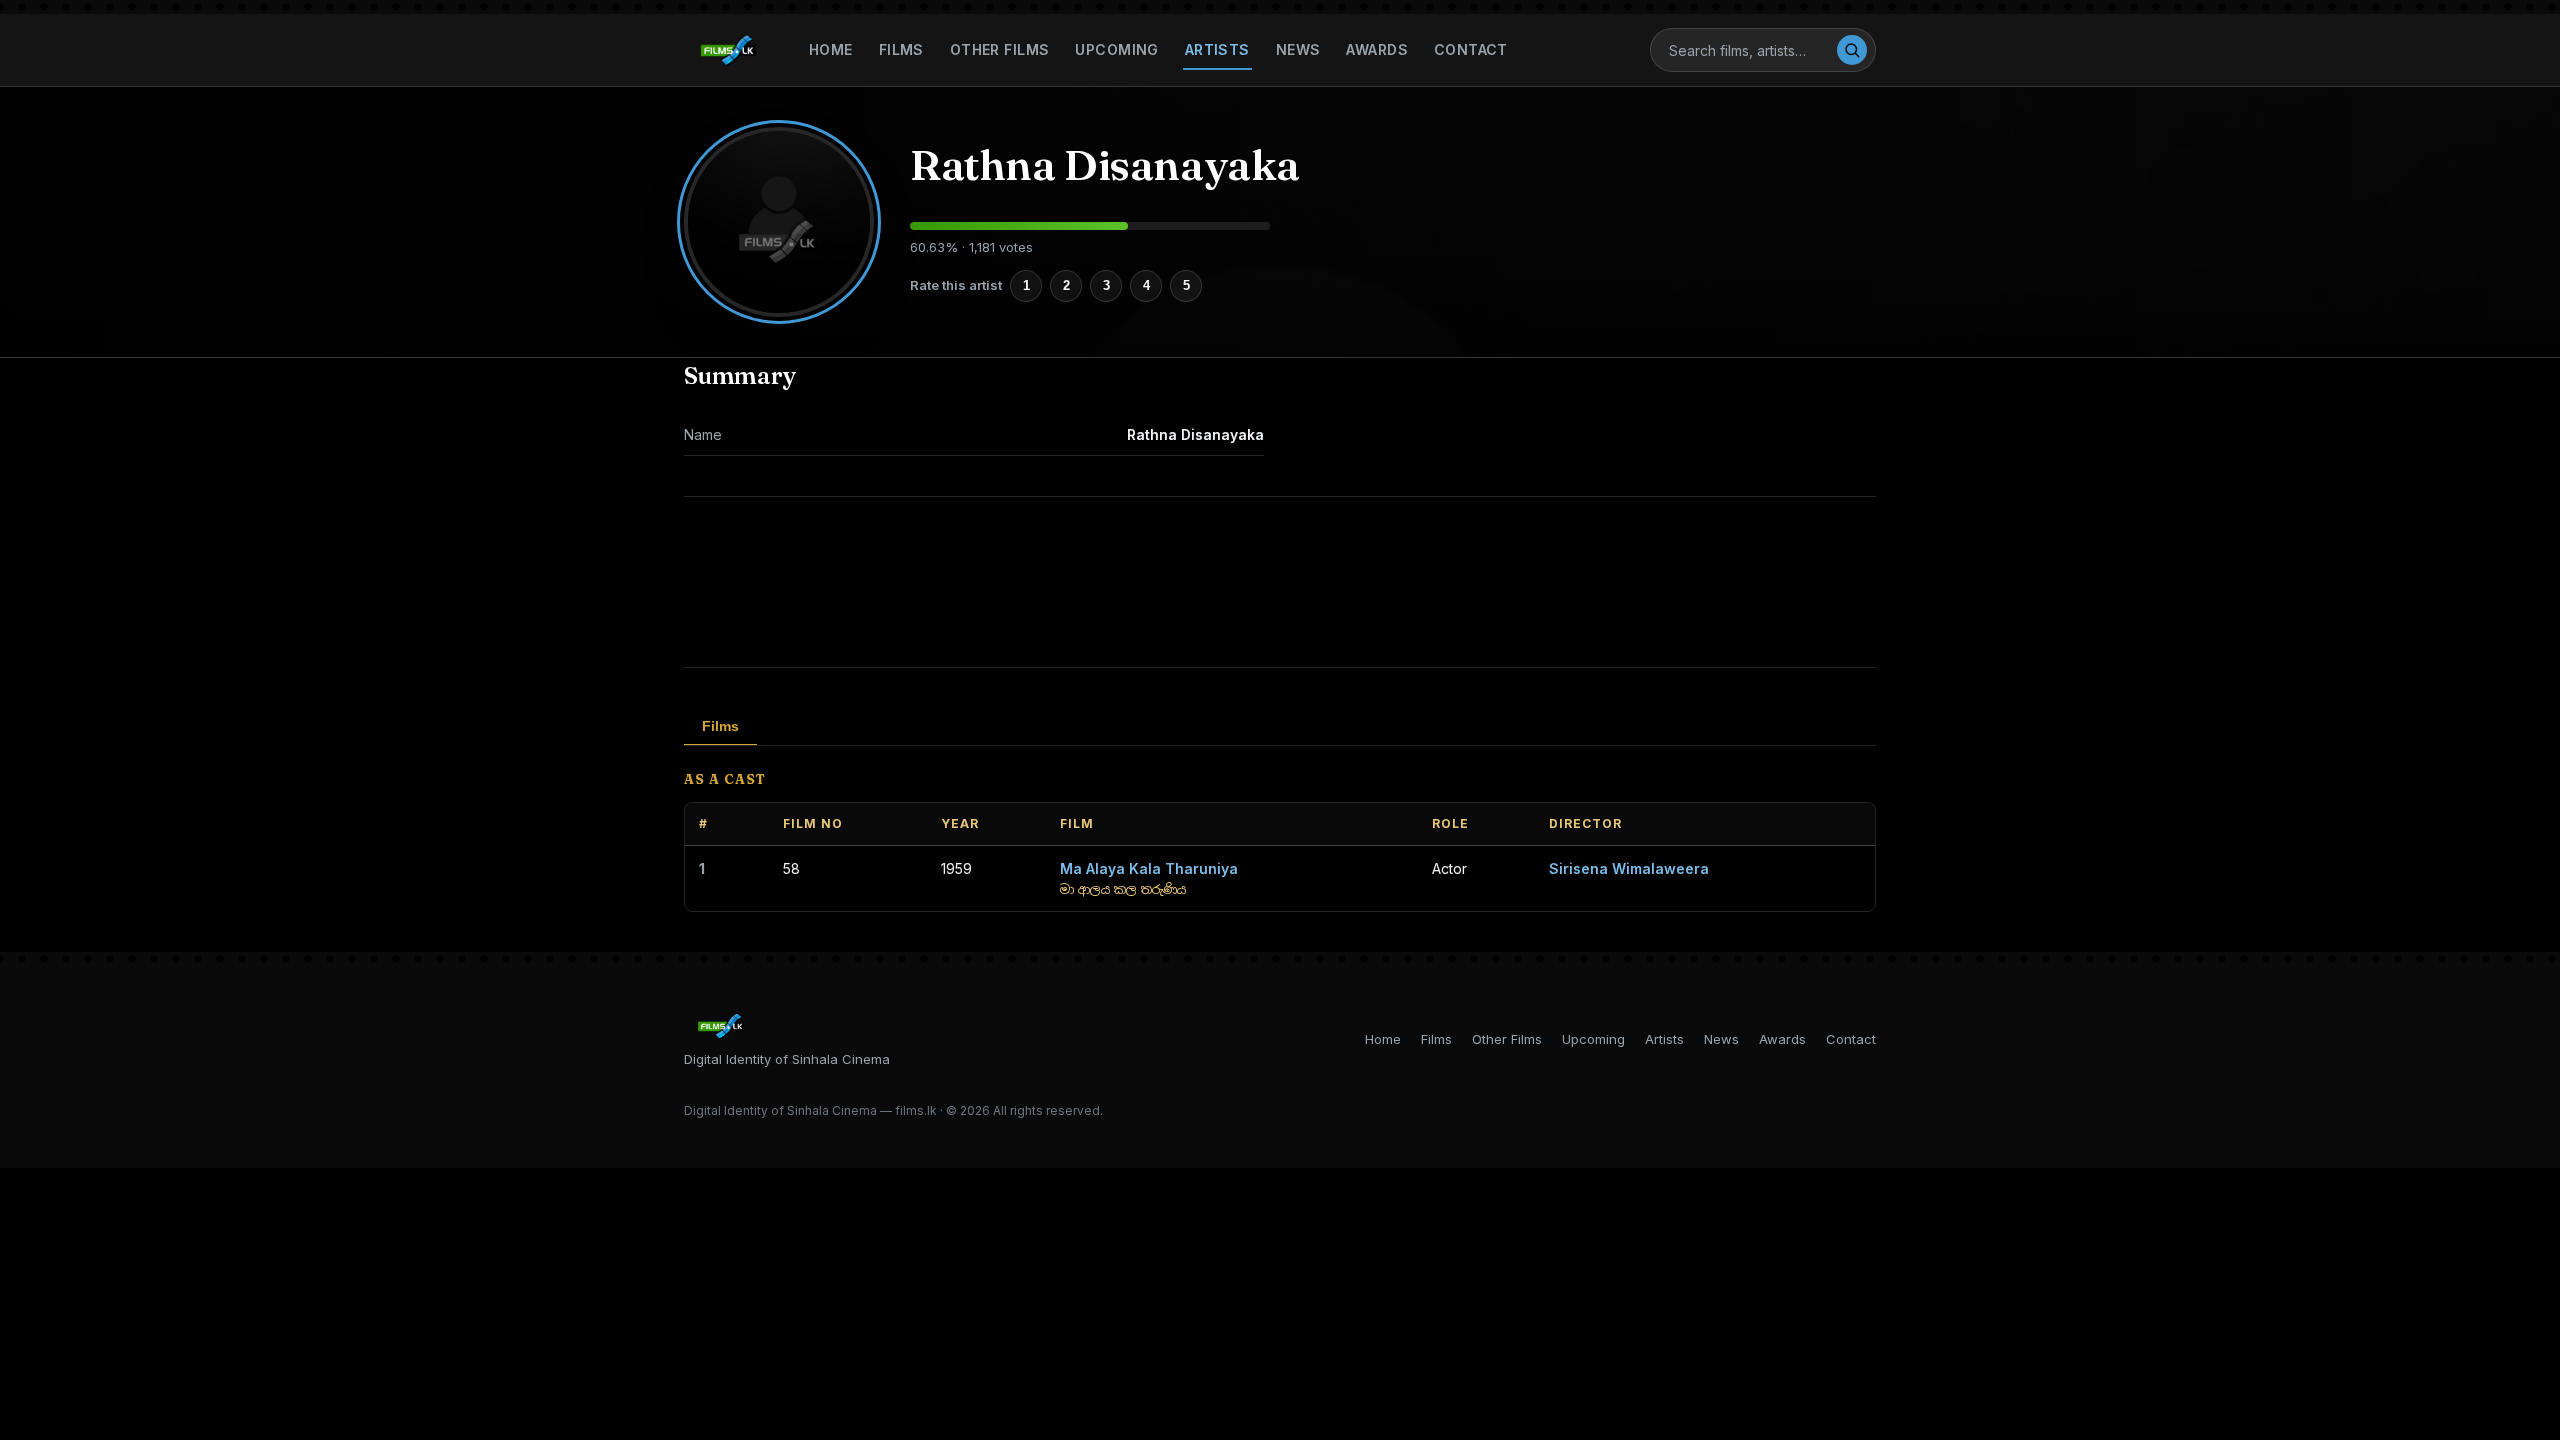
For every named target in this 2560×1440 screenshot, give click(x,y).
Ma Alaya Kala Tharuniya (1149, 868)
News (1298, 49)
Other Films (1000, 49)
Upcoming (1116, 49)
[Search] (1852, 50)
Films (901, 49)
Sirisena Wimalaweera (1629, 868)
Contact (1471, 49)
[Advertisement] (1280, 582)
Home (831, 49)
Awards (1377, 49)
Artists (1217, 49)
